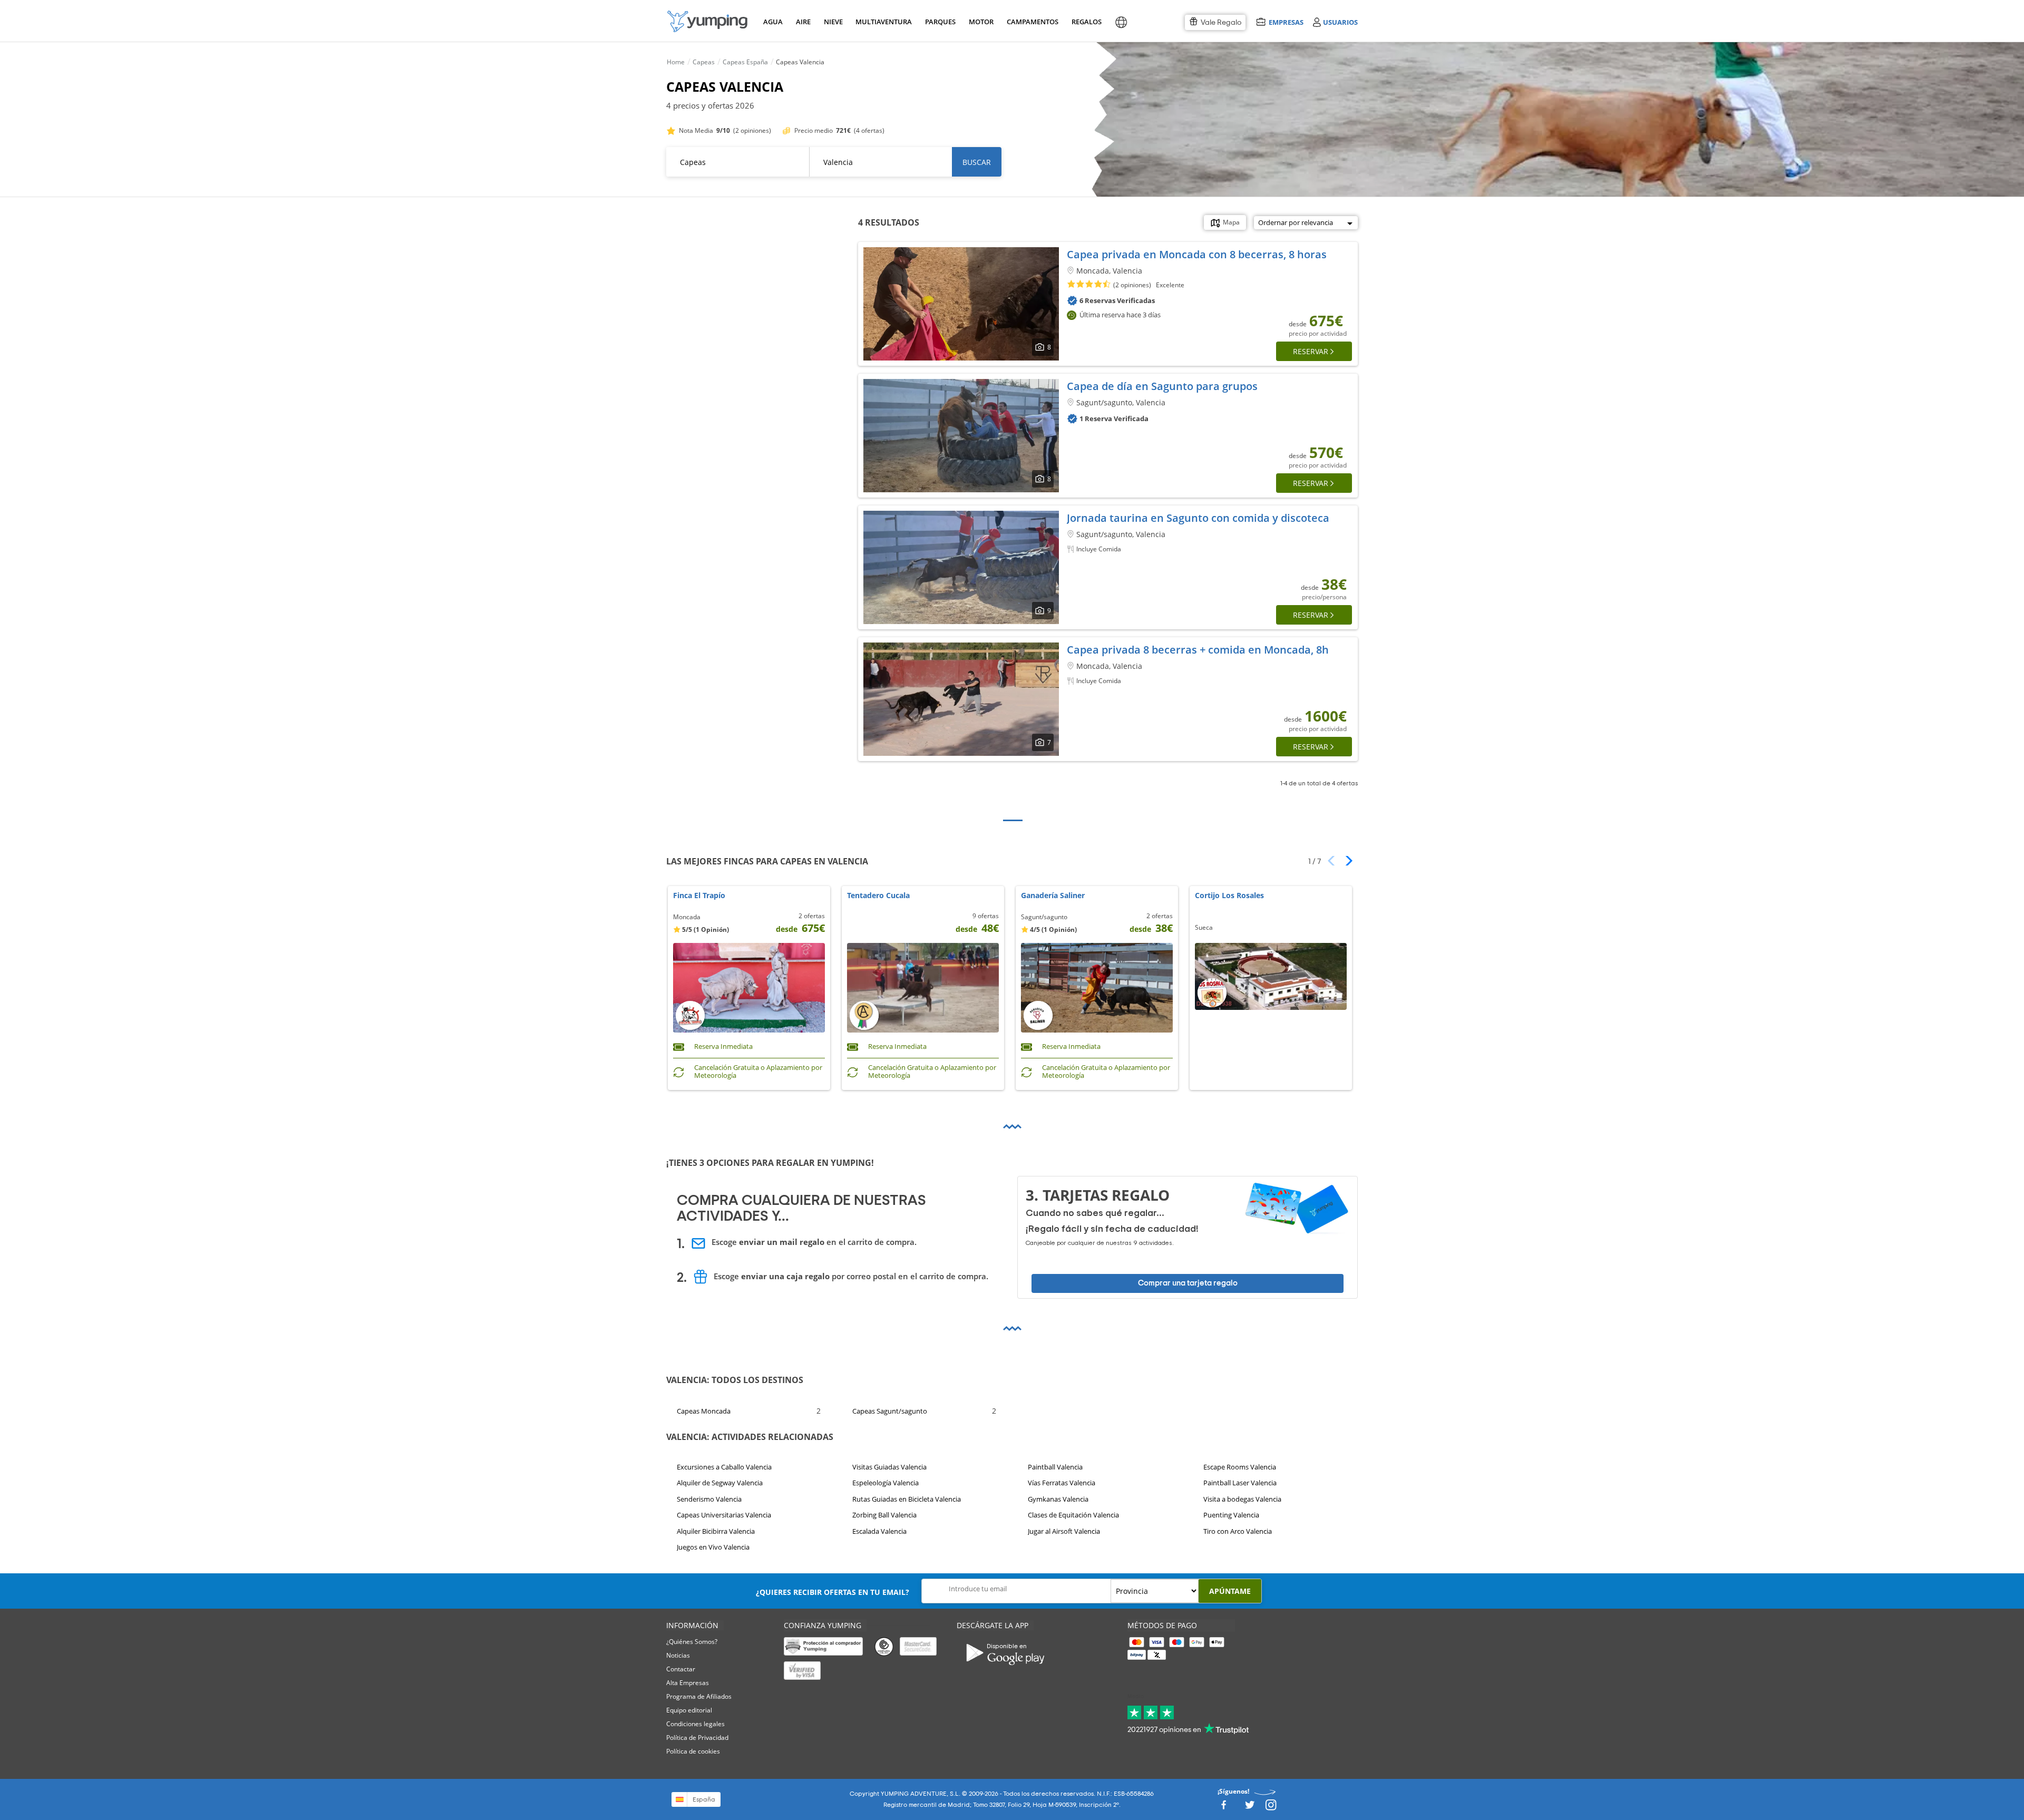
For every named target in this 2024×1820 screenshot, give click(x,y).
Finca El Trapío (699, 896)
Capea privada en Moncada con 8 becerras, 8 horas (1197, 254)
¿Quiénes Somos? (692, 1642)
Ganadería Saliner (1053, 896)
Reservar (1311, 351)
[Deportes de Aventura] (707, 21)
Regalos (1086, 22)
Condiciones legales (695, 1724)
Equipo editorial (689, 1710)
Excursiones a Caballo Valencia (724, 1467)
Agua (773, 22)
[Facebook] (1223, 1808)
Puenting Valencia (1231, 1515)
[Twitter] (1250, 1808)
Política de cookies (693, 1751)
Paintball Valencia (1055, 1467)
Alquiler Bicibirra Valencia (716, 1531)
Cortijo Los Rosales (1229, 896)
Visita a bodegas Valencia (1242, 1499)
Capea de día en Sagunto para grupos (1162, 386)
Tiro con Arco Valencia (1238, 1531)
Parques (940, 22)
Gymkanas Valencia (1058, 1499)
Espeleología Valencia (885, 1483)
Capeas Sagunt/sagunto (890, 1411)
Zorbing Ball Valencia (884, 1515)
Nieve (833, 22)
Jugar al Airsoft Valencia (1064, 1531)
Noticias (678, 1655)
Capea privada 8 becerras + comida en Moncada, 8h (1198, 650)
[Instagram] (1271, 1808)
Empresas (1286, 22)
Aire (803, 22)
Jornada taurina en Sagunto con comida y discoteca (1198, 518)
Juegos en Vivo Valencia (713, 1547)
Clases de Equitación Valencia (1073, 1515)
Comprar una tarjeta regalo (1188, 1283)
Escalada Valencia (879, 1531)
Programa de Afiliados (699, 1696)
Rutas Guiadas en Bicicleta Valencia (907, 1499)
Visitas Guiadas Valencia (889, 1467)
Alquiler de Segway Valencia (720, 1483)
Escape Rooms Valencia (1240, 1467)
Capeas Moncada (704, 1411)
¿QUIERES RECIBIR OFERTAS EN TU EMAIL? (833, 1592)
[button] (1345, 861)
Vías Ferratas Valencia (1062, 1483)
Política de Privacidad (697, 1738)
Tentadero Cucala (878, 896)
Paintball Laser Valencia (1240, 1483)
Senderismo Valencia (709, 1499)
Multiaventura (882, 22)
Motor (981, 22)
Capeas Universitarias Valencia (724, 1515)
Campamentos (1031, 22)
